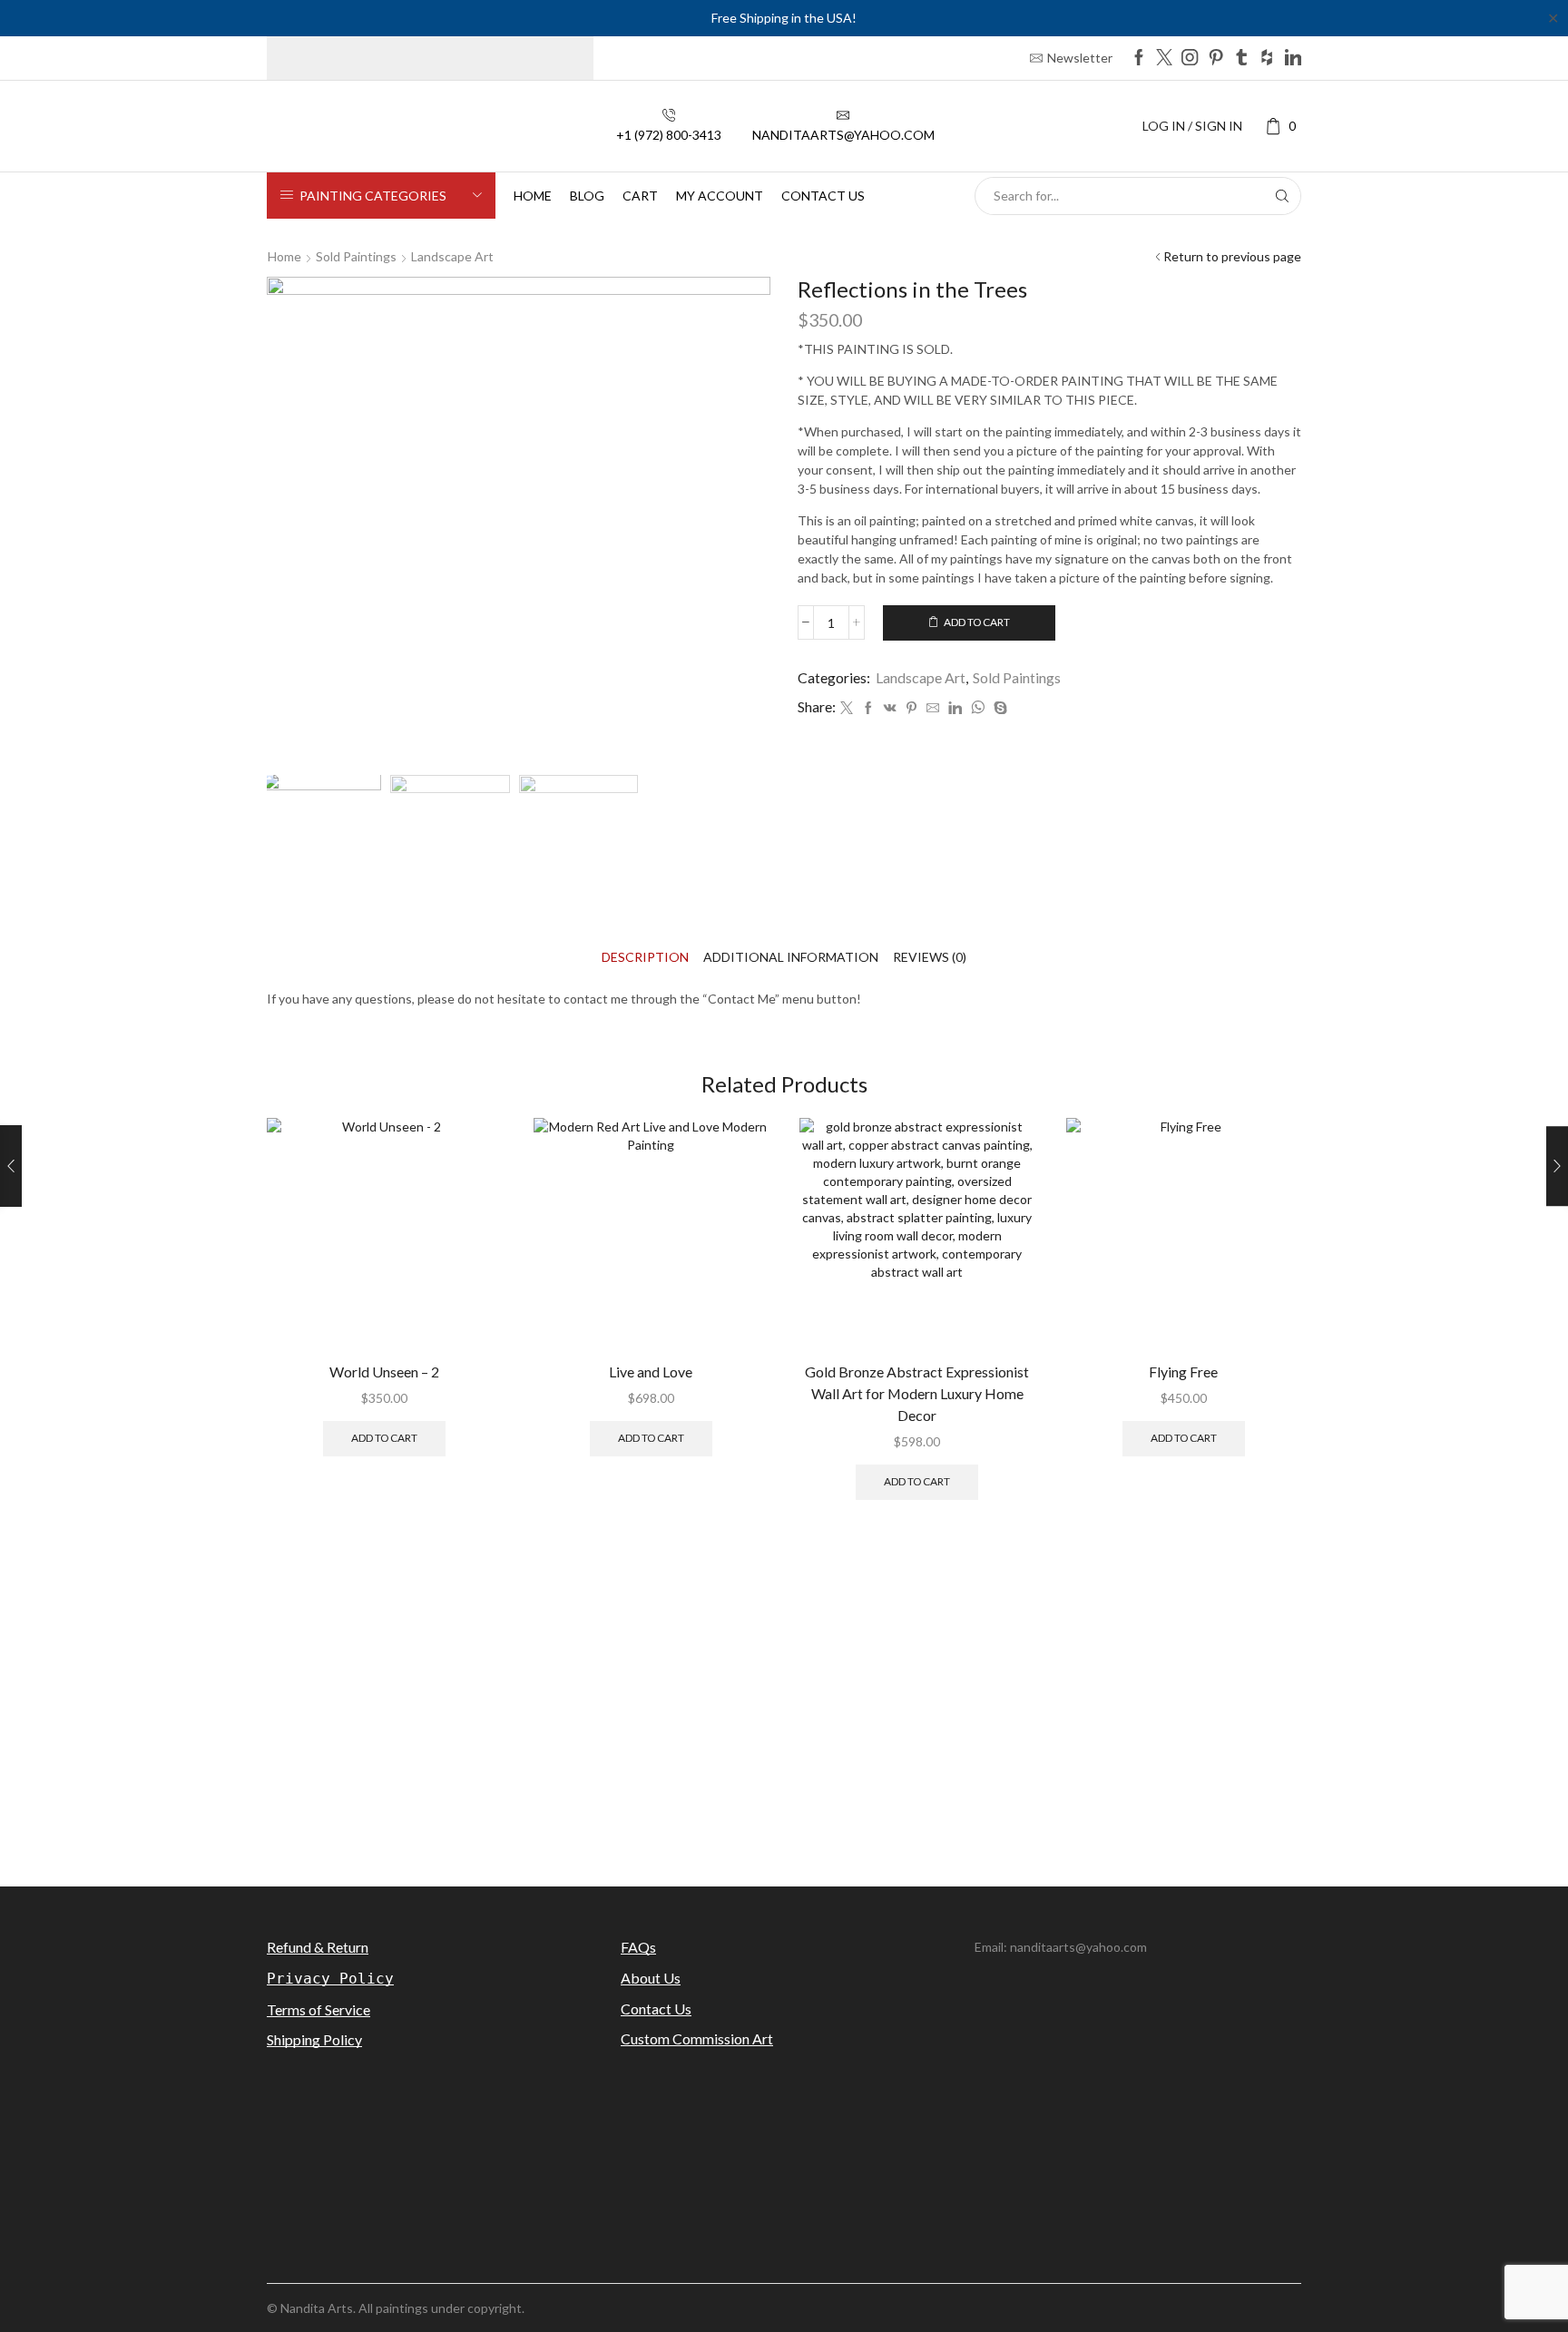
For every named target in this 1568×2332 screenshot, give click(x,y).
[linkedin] (955, 708)
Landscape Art (452, 256)
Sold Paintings (356, 256)
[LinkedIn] (1293, 59)
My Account (720, 196)
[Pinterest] (1216, 59)
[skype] (998, 708)
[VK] (890, 708)
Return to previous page (1232, 256)
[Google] (1267, 59)
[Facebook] (1139, 59)
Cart (640, 196)
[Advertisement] (784, 1710)
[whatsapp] (978, 708)
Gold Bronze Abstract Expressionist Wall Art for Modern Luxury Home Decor (917, 1393)
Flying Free (1183, 1372)
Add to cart (977, 622)
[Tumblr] (1241, 59)
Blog (587, 196)
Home (533, 196)
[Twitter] (1164, 59)
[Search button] (1282, 196)
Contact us (823, 196)
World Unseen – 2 (384, 1372)
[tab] (645, 957)
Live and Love (651, 1372)
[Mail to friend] (933, 708)
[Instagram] (1190, 59)
